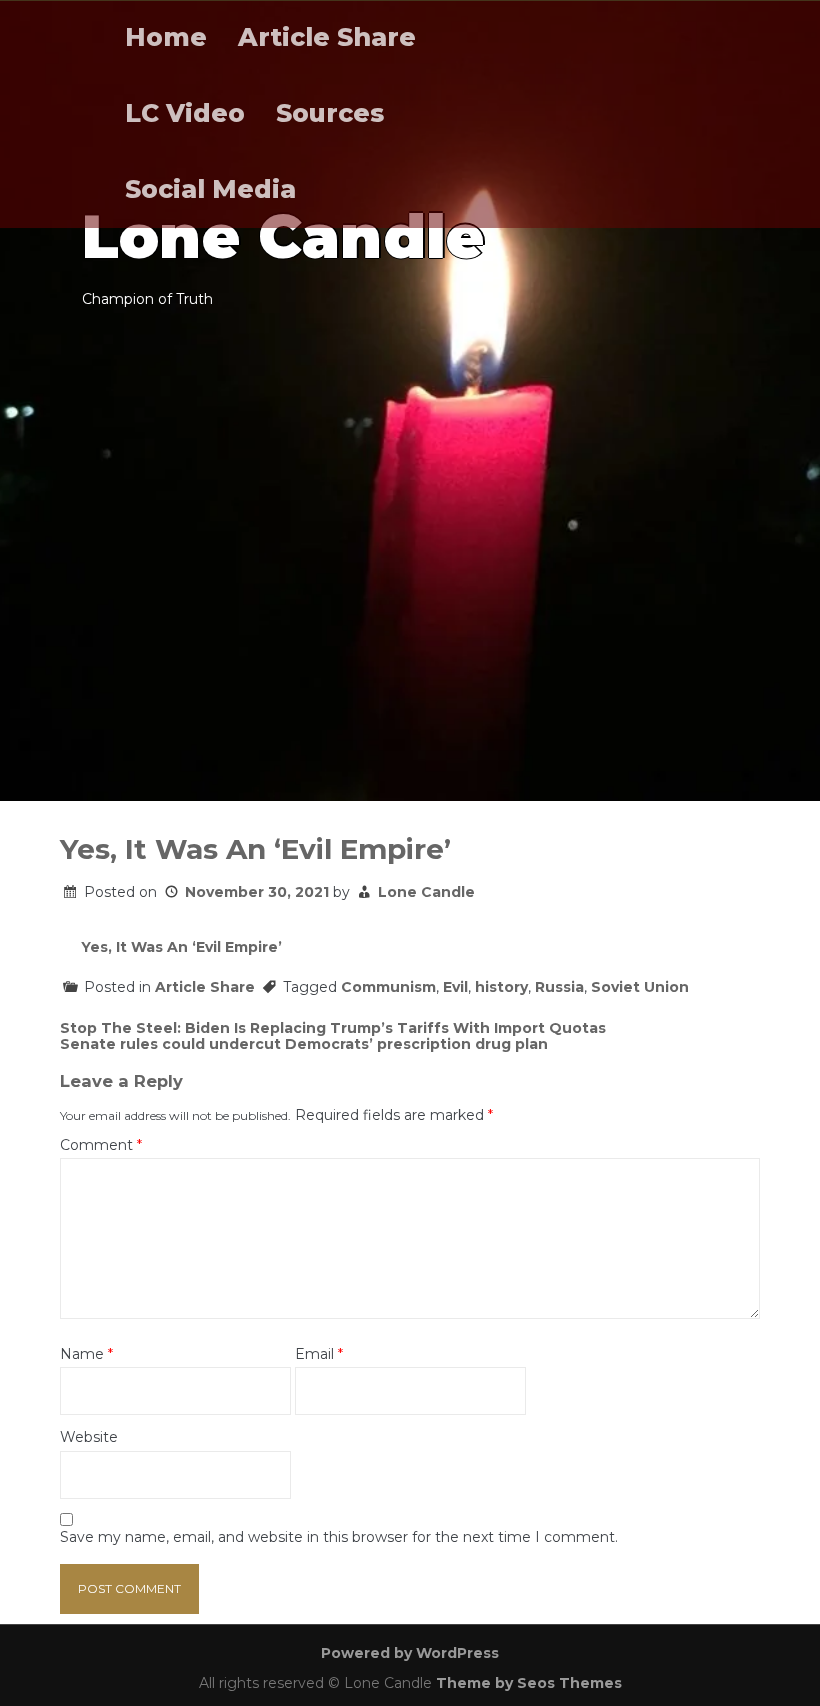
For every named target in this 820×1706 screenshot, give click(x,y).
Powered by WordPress (410, 1653)
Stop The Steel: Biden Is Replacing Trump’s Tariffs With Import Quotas (333, 1028)
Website (89, 1437)
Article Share (327, 37)
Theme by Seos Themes (529, 1683)
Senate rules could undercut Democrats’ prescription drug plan (304, 1044)
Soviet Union (640, 987)
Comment (101, 1145)
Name (86, 1354)
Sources (330, 113)
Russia (559, 987)
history (501, 987)
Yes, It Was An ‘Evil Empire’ (181, 947)
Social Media (210, 189)
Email (319, 1354)
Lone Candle (426, 892)
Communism (388, 987)
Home (166, 37)
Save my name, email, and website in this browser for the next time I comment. (339, 1537)
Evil (455, 987)
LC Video (185, 113)
